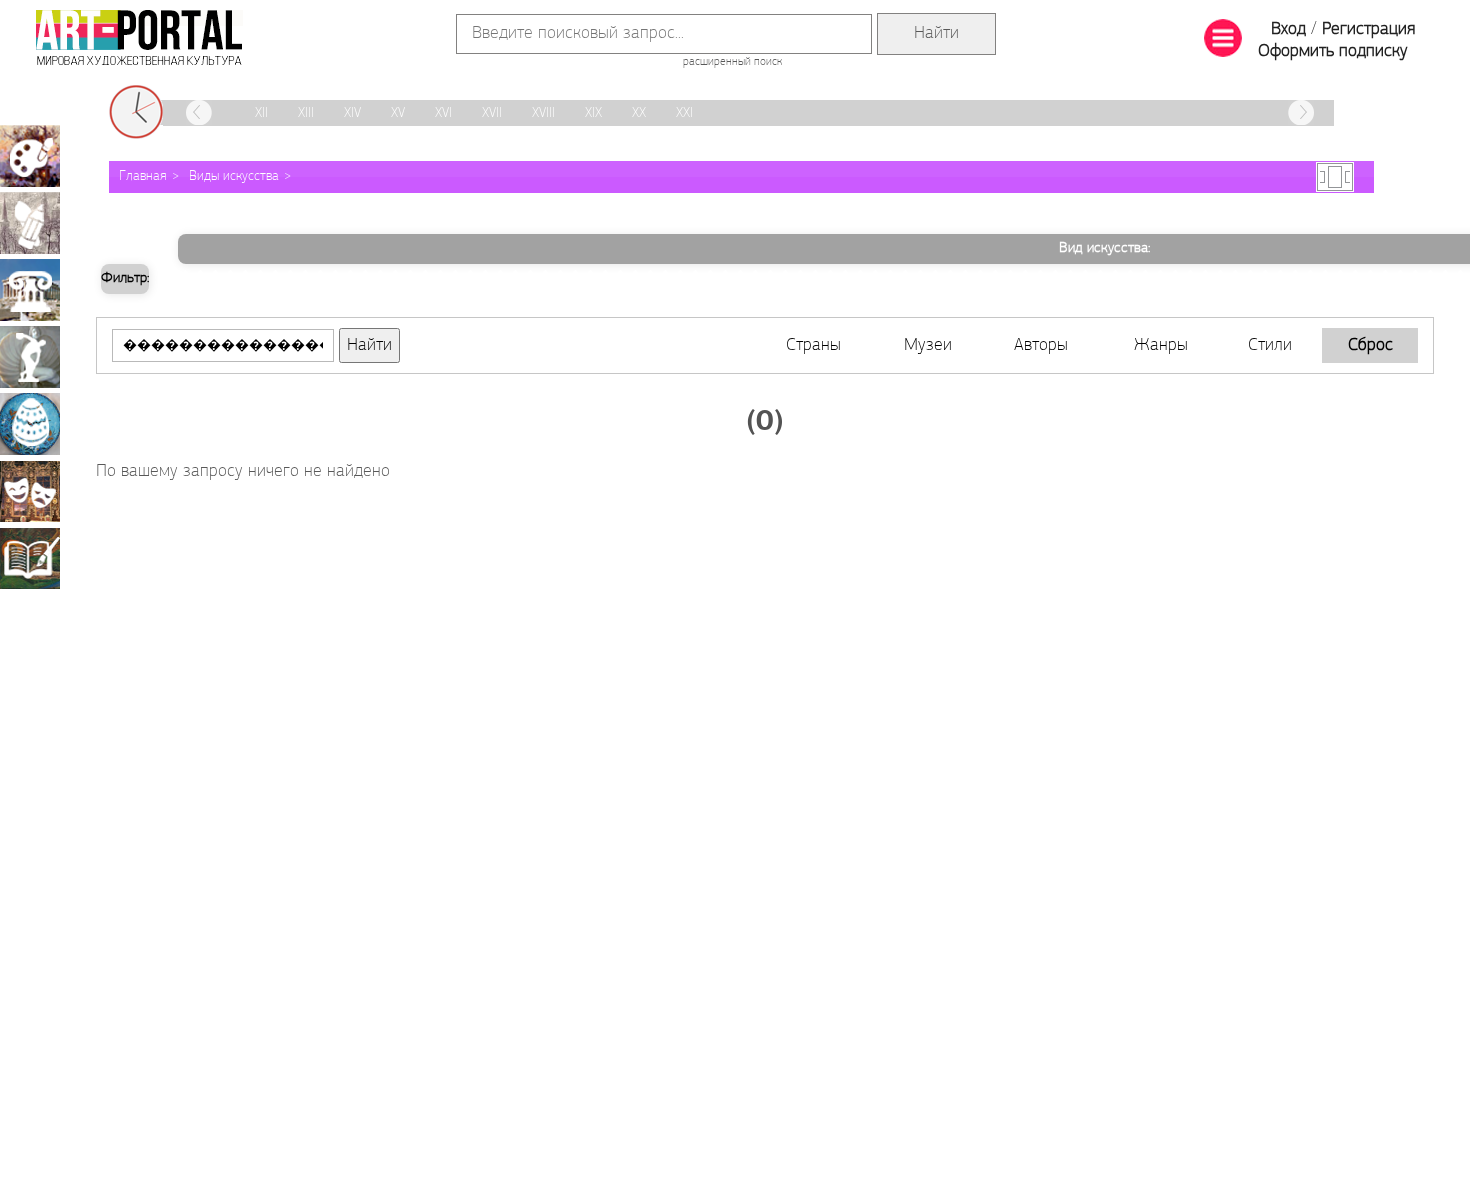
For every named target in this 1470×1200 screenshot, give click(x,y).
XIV (352, 113)
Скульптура (30, 357)
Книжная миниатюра (30, 558)
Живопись (30, 156)
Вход (1288, 30)
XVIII (543, 113)
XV (398, 113)
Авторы (1041, 346)
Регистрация (1368, 30)
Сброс (1370, 346)
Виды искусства (234, 176)
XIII (306, 113)
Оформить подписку (1333, 52)
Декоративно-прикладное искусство (30, 424)
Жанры (1161, 346)
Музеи (928, 346)
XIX (593, 113)
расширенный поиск (732, 62)
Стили (1270, 346)
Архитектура (30, 290)
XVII (492, 113)
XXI (684, 113)
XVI (443, 113)
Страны (813, 346)
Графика (30, 223)
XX (639, 113)
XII (261, 113)
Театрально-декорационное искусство (30, 491)
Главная (143, 176)
